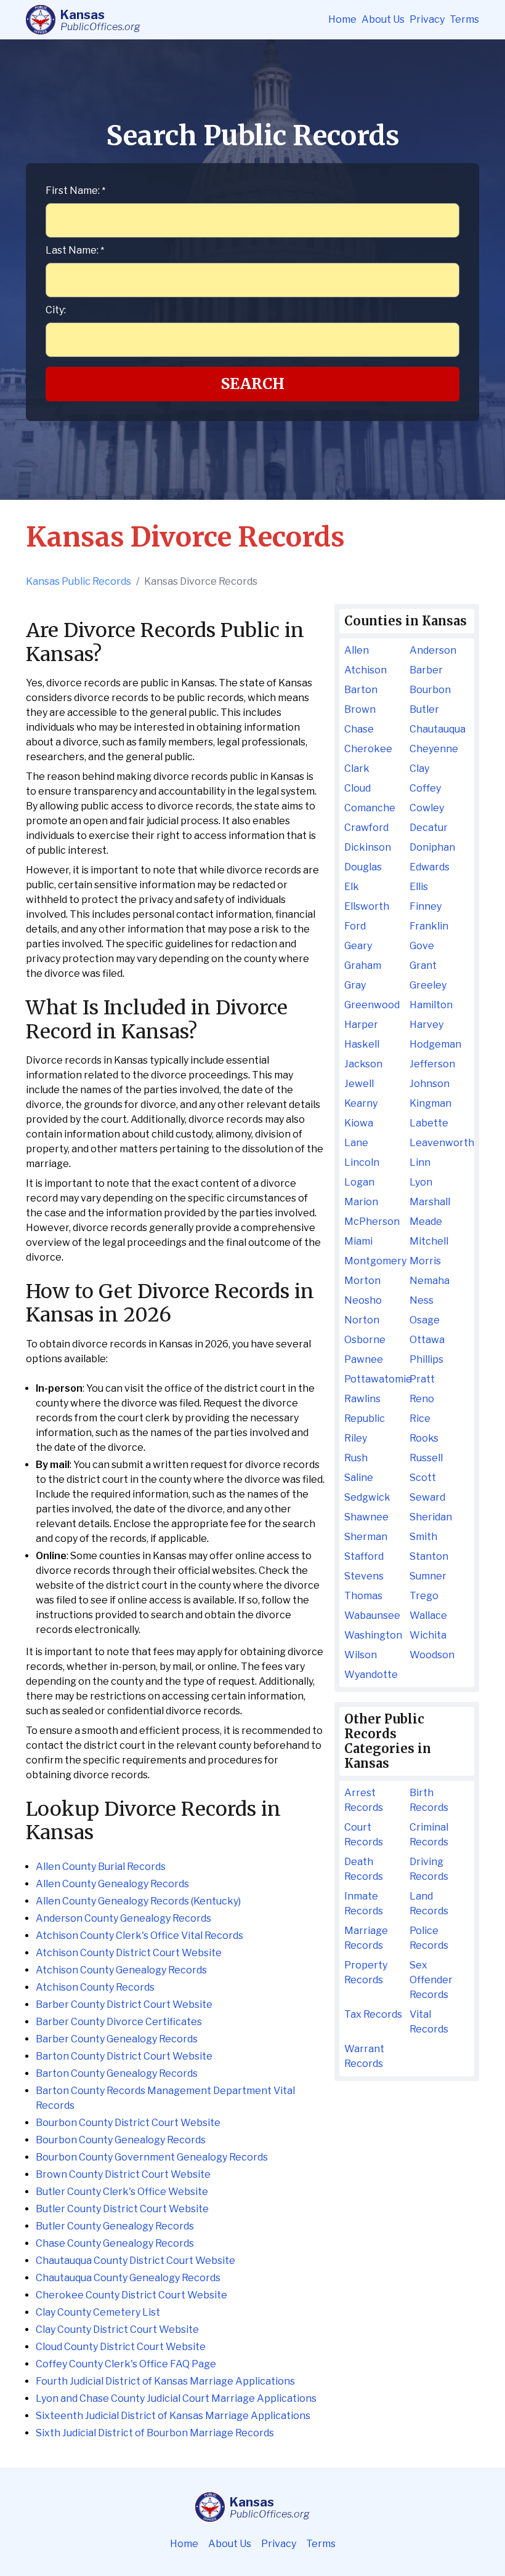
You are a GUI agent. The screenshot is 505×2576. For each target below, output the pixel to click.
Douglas (363, 867)
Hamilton (431, 1005)
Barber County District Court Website (124, 2004)
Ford (355, 926)
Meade (426, 1222)
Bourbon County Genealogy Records (121, 2140)
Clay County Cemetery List (98, 2312)
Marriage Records (366, 1938)
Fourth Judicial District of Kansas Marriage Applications (165, 2381)
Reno (422, 1399)
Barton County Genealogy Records (117, 2073)
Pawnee (364, 1359)
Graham (363, 965)
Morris (425, 1261)
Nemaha (430, 1281)
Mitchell (429, 1241)
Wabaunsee (372, 1615)
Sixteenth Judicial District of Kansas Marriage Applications (173, 2416)
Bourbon (430, 690)
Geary (358, 946)
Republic (365, 1418)
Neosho (363, 1300)
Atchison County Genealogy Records (121, 1970)
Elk (352, 887)
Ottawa (427, 1340)
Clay (419, 768)
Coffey (425, 788)
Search (253, 384)
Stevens (364, 1576)
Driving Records (429, 1869)
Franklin (429, 926)
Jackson (363, 1064)
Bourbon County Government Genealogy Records (152, 2157)
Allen (357, 650)
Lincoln (362, 1162)
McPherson (372, 1222)
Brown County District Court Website (123, 2174)
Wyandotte (371, 1675)
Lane (356, 1143)
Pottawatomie (374, 1379)
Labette (429, 1123)
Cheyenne (434, 749)
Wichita (428, 1635)
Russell (426, 1458)
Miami (358, 1241)
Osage (425, 1320)
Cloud (358, 788)
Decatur (429, 828)
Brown (360, 709)
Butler (424, 709)
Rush (356, 1458)
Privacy (427, 19)
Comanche (370, 808)
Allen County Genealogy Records (112, 1884)
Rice (420, 1418)
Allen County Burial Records (101, 1867)
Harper (361, 1025)
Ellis (419, 887)
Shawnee (366, 1517)
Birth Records (429, 1800)
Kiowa (359, 1123)
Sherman (366, 1537)
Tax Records (373, 2014)
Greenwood (372, 1005)
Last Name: (75, 250)
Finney (426, 906)
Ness (422, 1300)
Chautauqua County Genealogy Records (128, 2278)
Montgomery (374, 1261)
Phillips (426, 1359)
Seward (427, 1497)
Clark (357, 768)
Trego (424, 1596)
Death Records (364, 1869)
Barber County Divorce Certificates (119, 2022)
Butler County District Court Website (122, 2209)
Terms (464, 19)
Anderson (433, 650)
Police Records (429, 1938)
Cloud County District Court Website (121, 2347)
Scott (423, 1478)
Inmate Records (364, 1904)
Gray (355, 985)
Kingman (430, 1103)
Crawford (366, 828)
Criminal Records (429, 1835)
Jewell (359, 1084)
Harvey (426, 1025)
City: (56, 310)
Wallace (428, 1615)
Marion (361, 1202)
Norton (362, 1320)
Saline (359, 1478)
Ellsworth (367, 906)
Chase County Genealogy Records (115, 2243)
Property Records (366, 1972)
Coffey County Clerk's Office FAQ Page (126, 2364)
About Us (383, 19)
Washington (373, 1635)
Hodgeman (435, 1044)
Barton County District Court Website (124, 2056)
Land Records (429, 1904)
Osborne (365, 1340)
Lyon (421, 1182)
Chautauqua (438, 729)
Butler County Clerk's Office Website (122, 2192)
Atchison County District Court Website (129, 1953)
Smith (423, 1537)
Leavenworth (439, 1143)
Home (342, 19)
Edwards (430, 867)
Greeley (428, 985)
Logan (359, 1182)
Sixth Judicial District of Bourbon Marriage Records (155, 2433)
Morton (362, 1281)
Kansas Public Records (79, 581)
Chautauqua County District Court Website (135, 2261)
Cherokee (368, 749)
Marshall (430, 1202)
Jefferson (432, 1064)
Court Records (364, 1835)
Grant (423, 965)
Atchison (366, 670)
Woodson (432, 1655)
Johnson (430, 1084)
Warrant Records (364, 2056)
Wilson (361, 1655)
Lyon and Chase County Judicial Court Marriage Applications (176, 2398)
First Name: (75, 191)
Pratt (422, 1379)
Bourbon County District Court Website (128, 2123)
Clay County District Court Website (117, 2329)
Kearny (361, 1103)
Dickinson (368, 847)
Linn (420, 1162)
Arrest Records (364, 1800)
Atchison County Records (95, 1987)
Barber (426, 670)
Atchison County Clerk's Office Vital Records (139, 1936)
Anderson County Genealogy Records (123, 1918)
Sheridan (431, 1517)
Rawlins (362, 1399)
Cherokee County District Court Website (131, 2295)
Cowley (427, 808)
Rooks (424, 1438)
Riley (356, 1438)
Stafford (364, 1556)
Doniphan (432, 847)
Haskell (362, 1044)
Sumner (428, 1576)
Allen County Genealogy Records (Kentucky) (138, 1901)
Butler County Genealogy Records (115, 2226)
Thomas (363, 1596)
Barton (361, 690)
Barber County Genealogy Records (117, 2039)
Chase (359, 729)
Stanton (429, 1556)
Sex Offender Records (431, 1980)
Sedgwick (367, 1497)
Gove (422, 946)
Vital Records (429, 2022)
